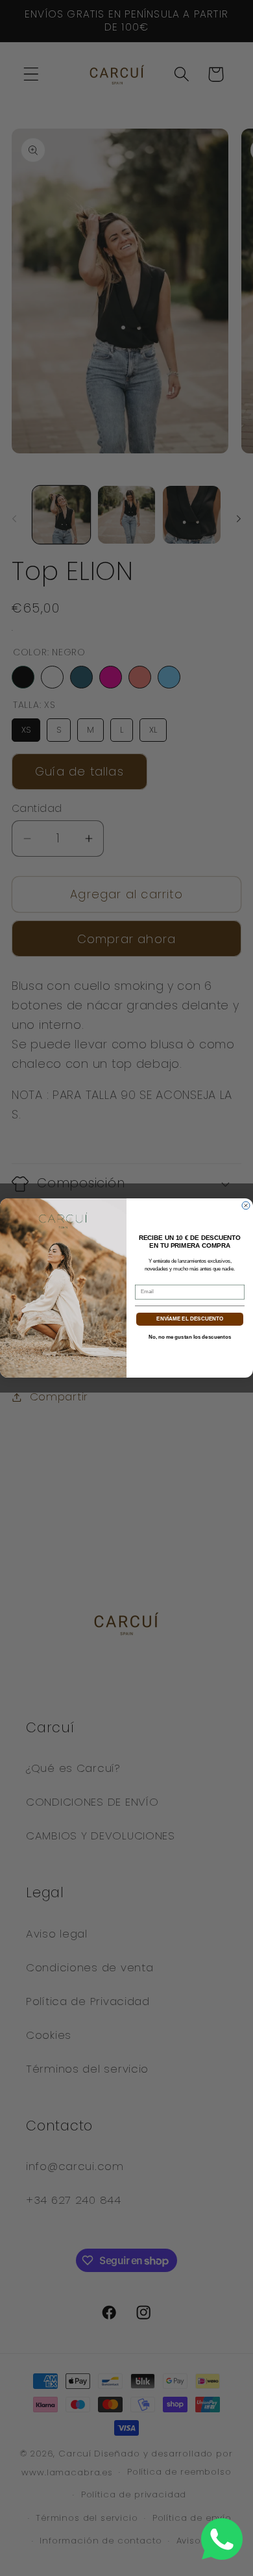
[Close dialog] (246, 1206)
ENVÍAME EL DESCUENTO (190, 1319)
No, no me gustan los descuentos (190, 1337)
